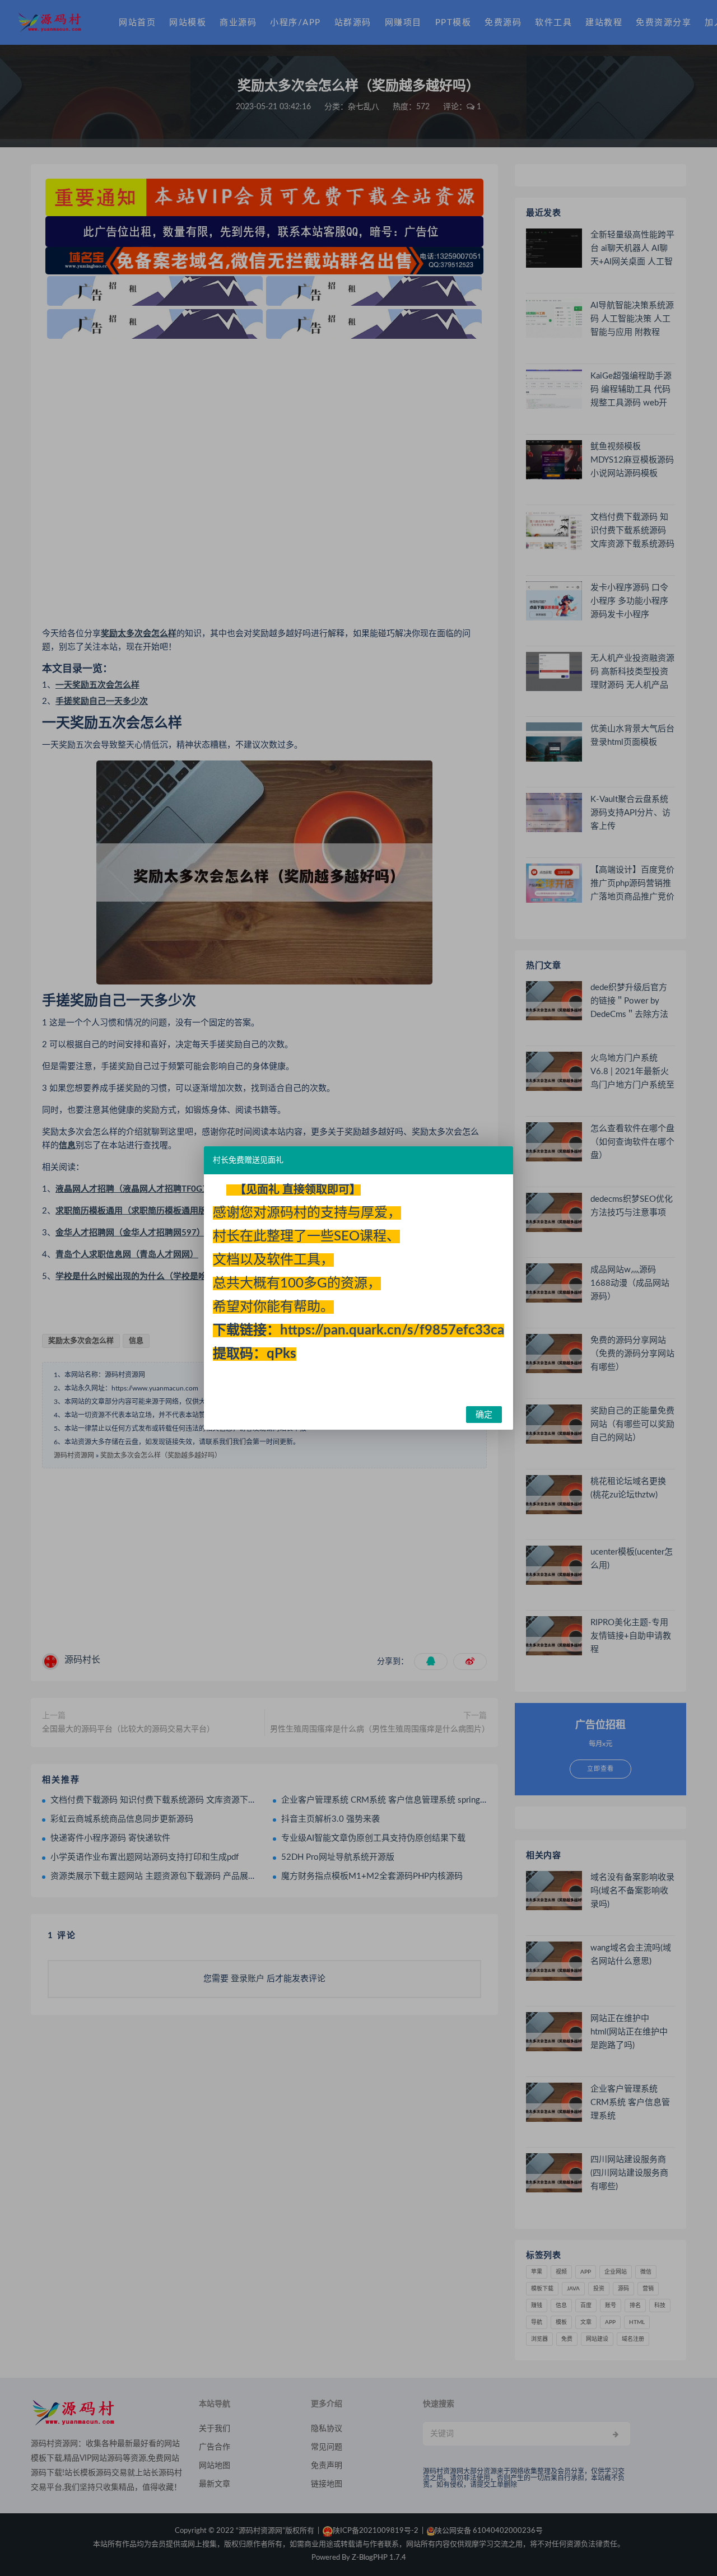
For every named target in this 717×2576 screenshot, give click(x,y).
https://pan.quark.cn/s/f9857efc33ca (392, 1331)
